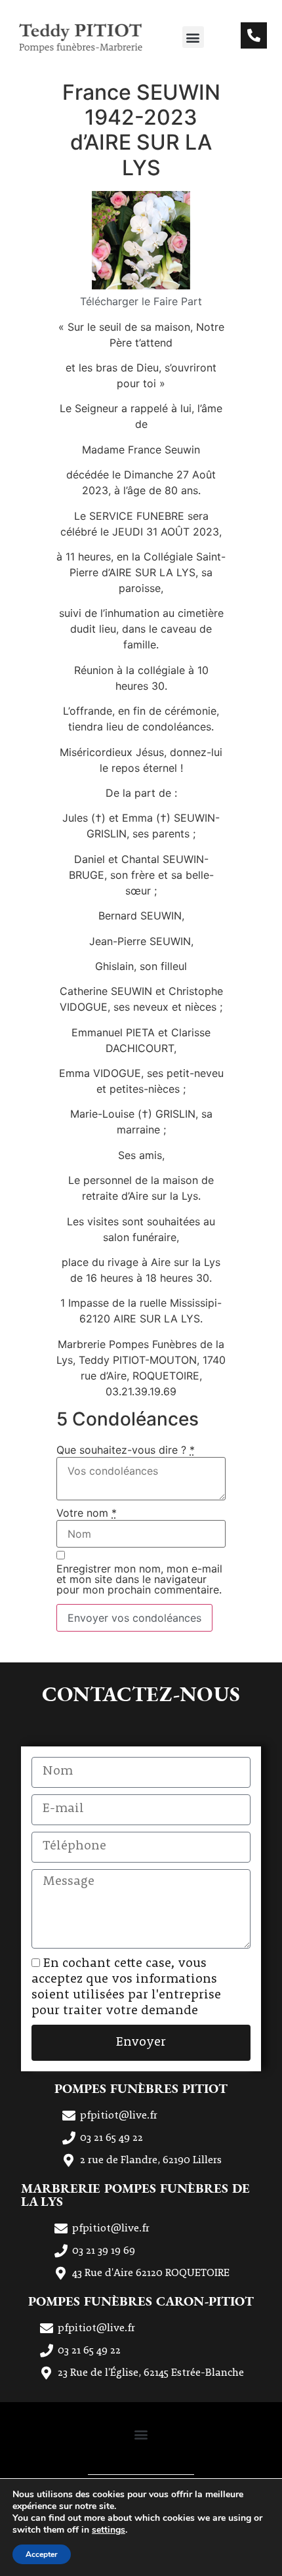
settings (109, 2530)
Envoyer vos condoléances (134, 1618)
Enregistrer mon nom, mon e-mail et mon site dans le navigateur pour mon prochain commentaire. (139, 1579)
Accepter (42, 2554)
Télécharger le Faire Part (141, 301)
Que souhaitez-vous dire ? (126, 1450)
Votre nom (87, 1513)
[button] (193, 37)
